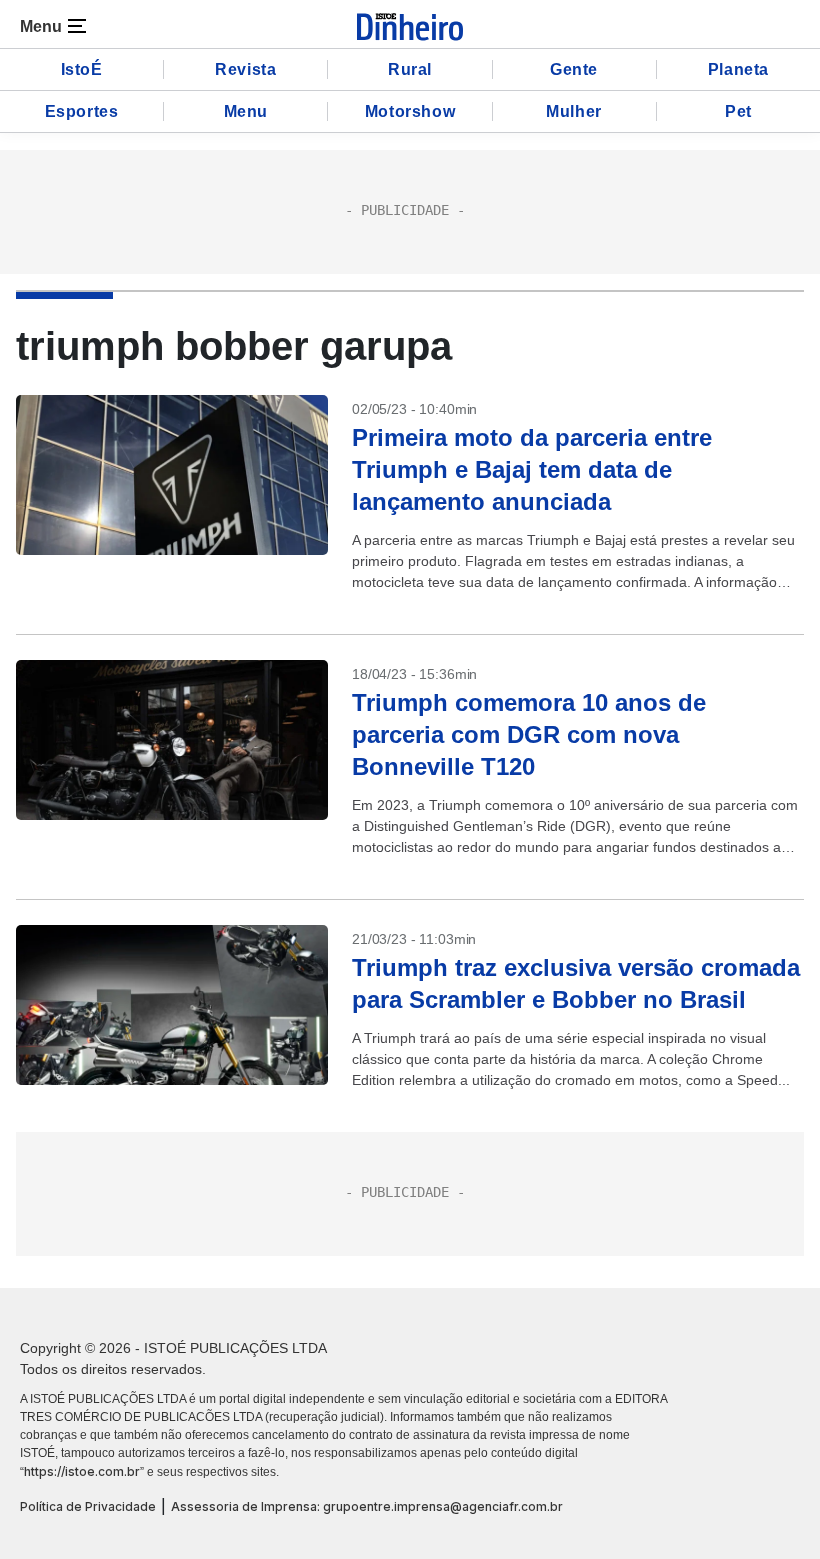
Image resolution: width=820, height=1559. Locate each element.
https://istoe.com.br (82, 1471)
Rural (410, 69)
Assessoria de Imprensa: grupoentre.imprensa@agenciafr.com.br (367, 1506)
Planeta (738, 69)
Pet (738, 111)
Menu (246, 111)
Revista (245, 69)
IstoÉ (82, 69)
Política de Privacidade (88, 1506)
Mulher (574, 111)
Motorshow (410, 111)
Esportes (82, 111)
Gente (574, 69)
